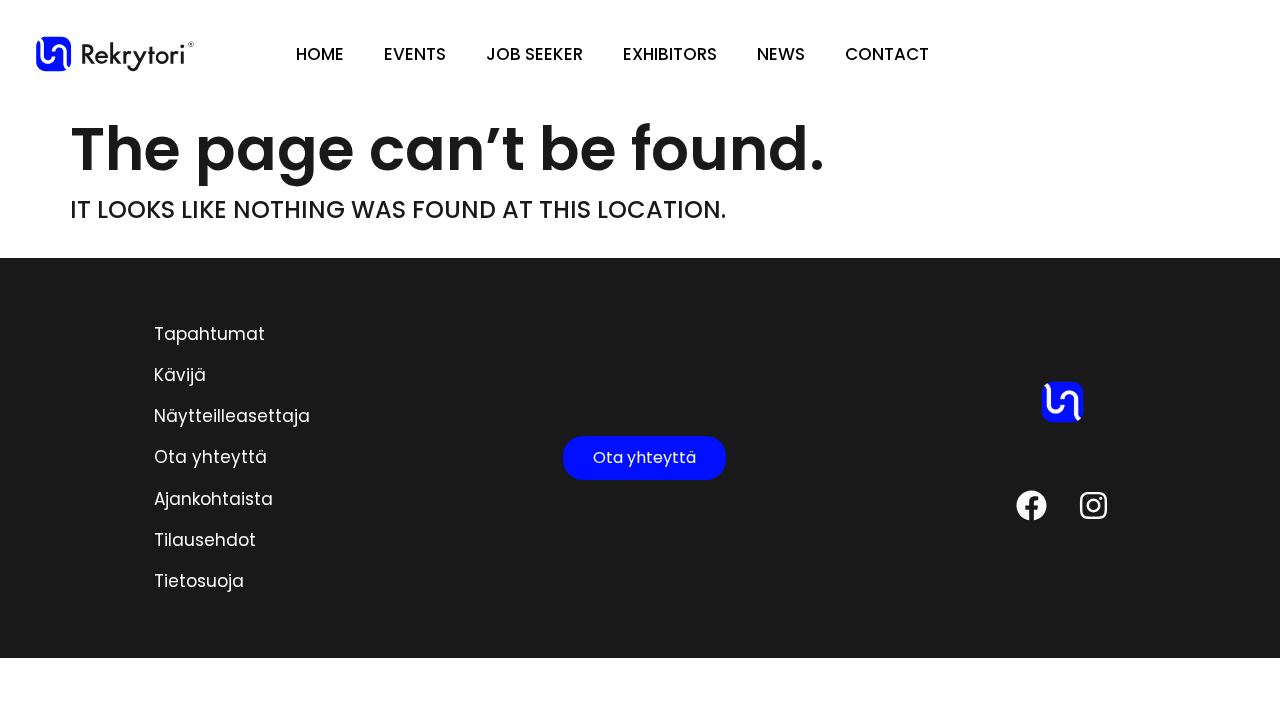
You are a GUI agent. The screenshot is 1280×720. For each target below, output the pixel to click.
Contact (887, 54)
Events (415, 54)
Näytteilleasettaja (232, 416)
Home (320, 54)
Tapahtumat (209, 334)
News (781, 54)
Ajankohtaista (213, 499)
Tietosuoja (199, 581)
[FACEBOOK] (1031, 505)
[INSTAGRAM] (1093, 505)
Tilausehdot (205, 540)
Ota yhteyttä (210, 457)
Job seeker (534, 54)
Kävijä (180, 375)
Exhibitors (670, 54)
